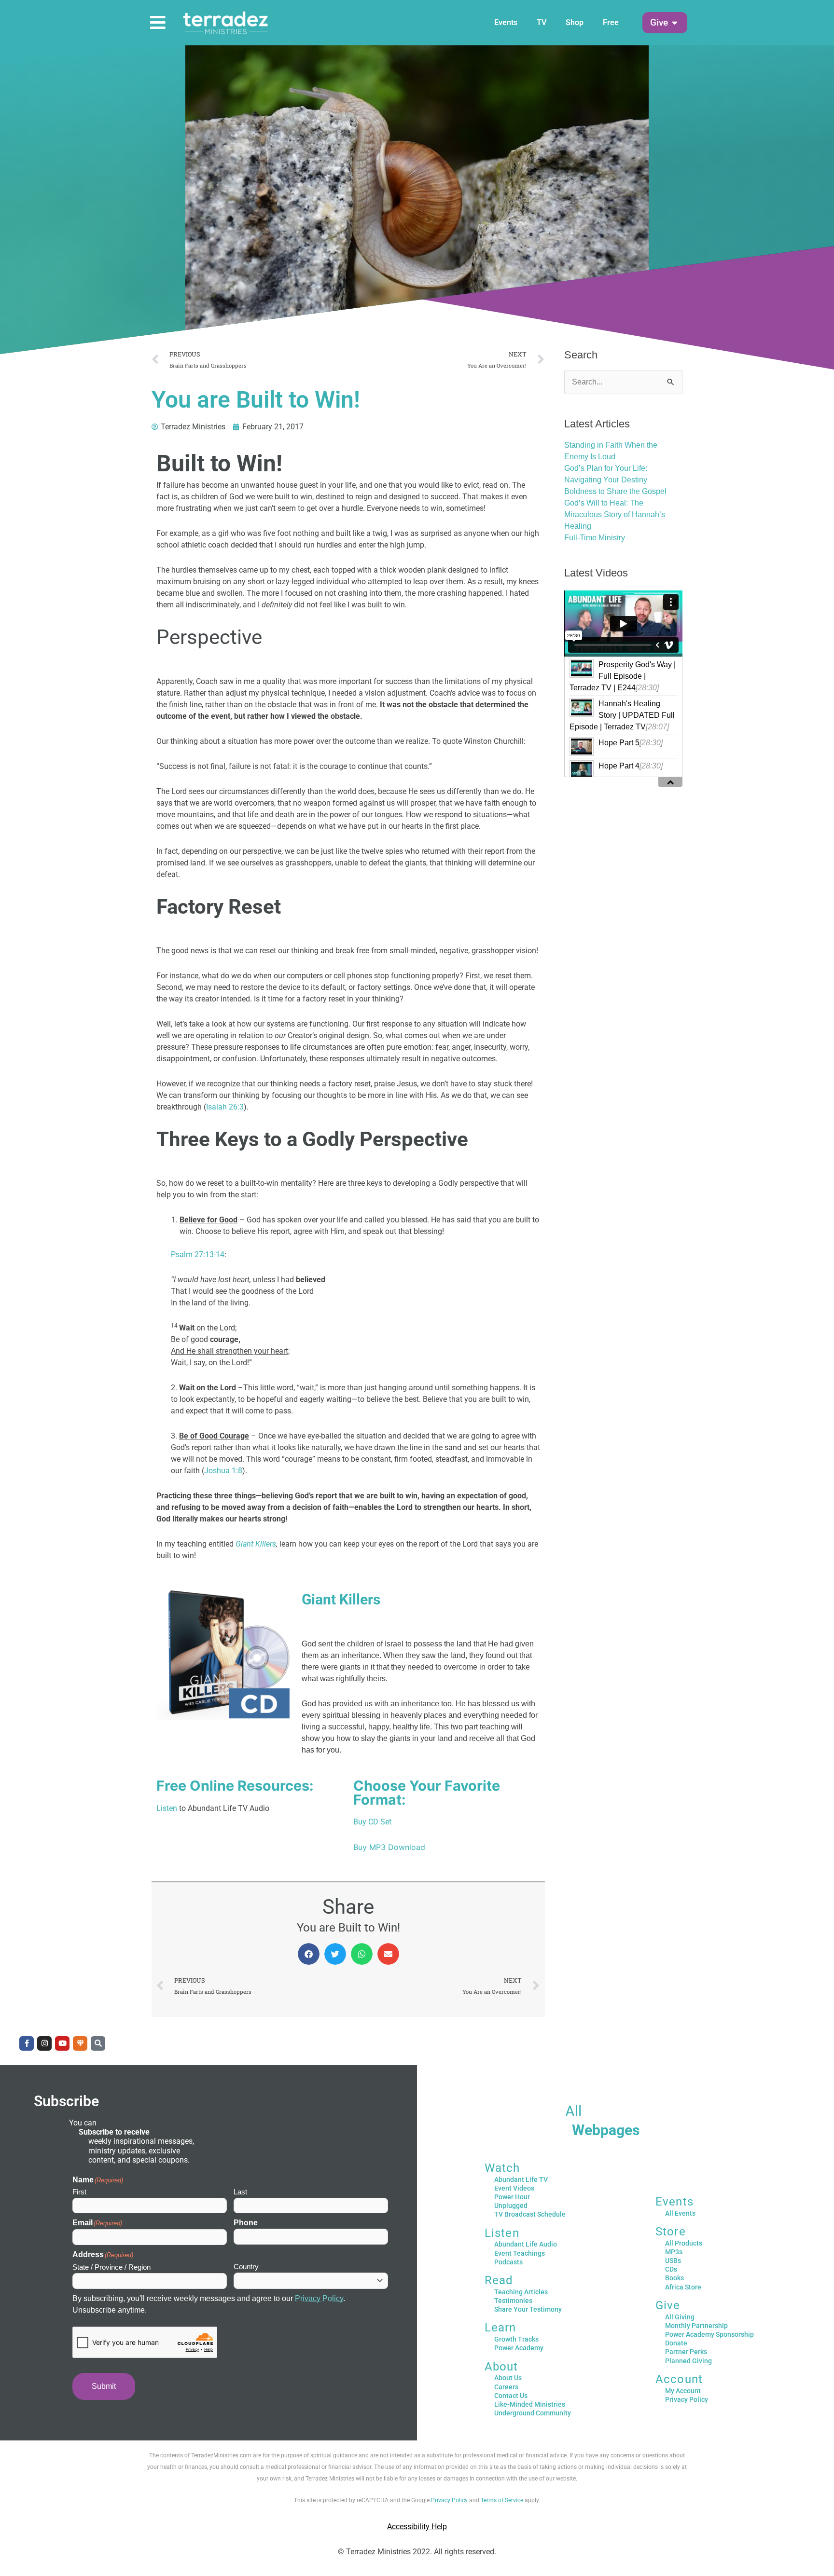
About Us (508, 2378)
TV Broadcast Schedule (530, 2214)
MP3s (674, 2252)
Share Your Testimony (528, 2309)
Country (246, 2267)
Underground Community (533, 2413)
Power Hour (512, 2197)
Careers (506, 2387)
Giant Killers (256, 1544)
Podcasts (508, 2262)
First (79, 2192)
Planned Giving (688, 2361)
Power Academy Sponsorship (709, 2334)
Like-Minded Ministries (530, 2404)
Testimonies (513, 2301)
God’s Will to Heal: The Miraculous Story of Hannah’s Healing (615, 514)
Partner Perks (686, 2352)
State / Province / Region (111, 2267)
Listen (167, 1808)
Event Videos (514, 2188)
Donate (676, 2343)
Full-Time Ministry (595, 538)
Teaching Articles (521, 2292)
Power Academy (519, 2348)
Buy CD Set (372, 1822)
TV (542, 22)
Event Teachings (520, 2253)
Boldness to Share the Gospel (615, 491)
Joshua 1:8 (223, 1471)
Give (668, 2305)
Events (506, 22)
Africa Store (683, 2287)
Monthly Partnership (696, 2326)
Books (674, 2278)
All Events (680, 2213)
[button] (659, 23)
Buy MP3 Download (389, 1847)
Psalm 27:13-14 (198, 1254)
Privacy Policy (319, 2298)
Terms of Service (502, 2500)
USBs (673, 2261)
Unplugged (511, 2206)
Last (240, 2192)
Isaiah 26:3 (225, 1107)
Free (611, 22)
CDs (671, 2269)
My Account (683, 2391)
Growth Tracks (516, 2339)
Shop (575, 22)
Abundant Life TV (521, 2179)
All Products (684, 2243)
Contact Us (511, 2396)
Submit (104, 2386)
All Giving (680, 2317)
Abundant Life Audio (526, 2244)
